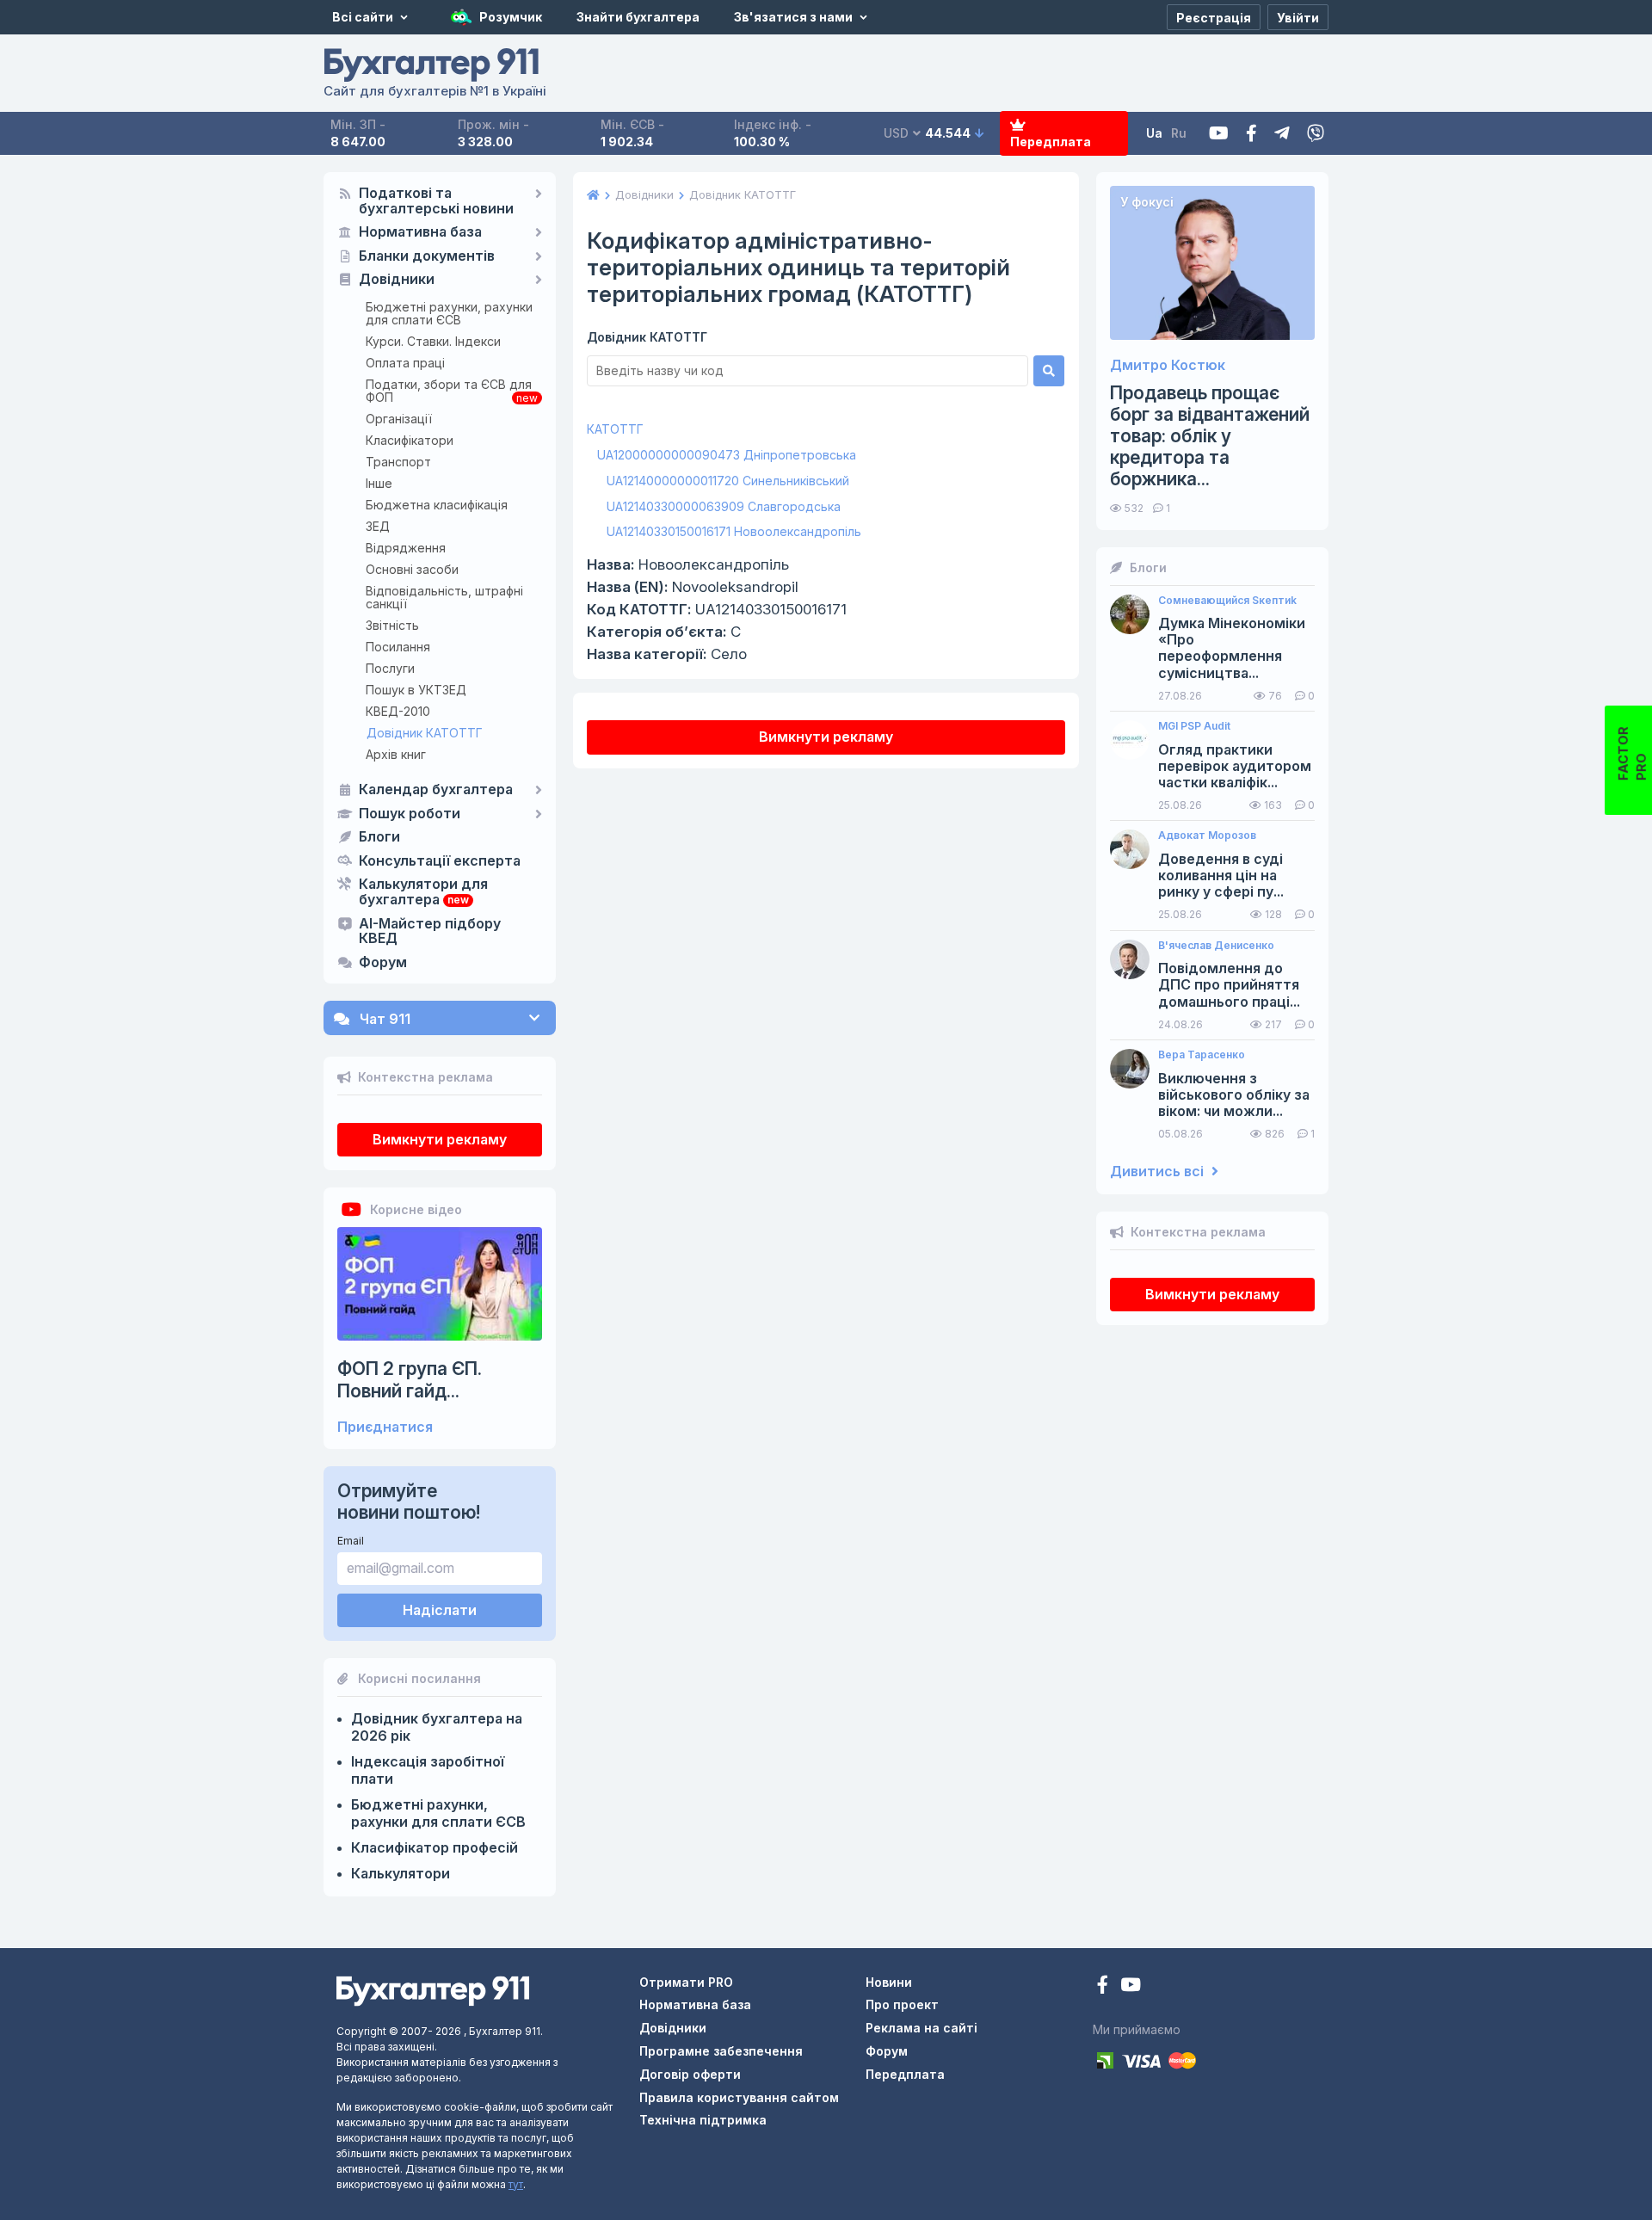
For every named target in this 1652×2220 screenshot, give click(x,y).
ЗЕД (378, 526)
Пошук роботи (410, 814)
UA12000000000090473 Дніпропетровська (727, 455)
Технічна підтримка (703, 2120)
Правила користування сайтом (739, 2097)
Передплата (1051, 142)
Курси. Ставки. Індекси (433, 341)
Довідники (397, 280)
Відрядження (406, 548)
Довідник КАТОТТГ (425, 733)
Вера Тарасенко (1202, 1055)
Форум (383, 963)
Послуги (390, 668)
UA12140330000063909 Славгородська (724, 506)
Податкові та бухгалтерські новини (436, 201)
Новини (889, 1982)
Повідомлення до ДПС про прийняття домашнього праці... (1229, 985)
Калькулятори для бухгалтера (423, 892)
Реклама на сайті (922, 2028)
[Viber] (1316, 134)
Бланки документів (427, 256)
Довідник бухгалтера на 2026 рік (437, 1727)
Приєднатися (385, 1427)
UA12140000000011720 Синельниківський (728, 481)
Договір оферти (690, 2074)
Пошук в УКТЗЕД (416, 690)
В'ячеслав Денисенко (1216, 946)
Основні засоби (412, 569)
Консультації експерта (440, 861)
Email (351, 1541)
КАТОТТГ (615, 429)
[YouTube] (1131, 1986)
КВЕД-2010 (398, 711)
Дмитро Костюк (1168, 365)
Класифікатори (410, 440)
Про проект (902, 2004)
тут (516, 2184)
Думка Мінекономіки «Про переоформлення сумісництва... (1232, 648)
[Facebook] (1251, 134)
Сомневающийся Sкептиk (1227, 601)
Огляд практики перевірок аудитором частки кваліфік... (1235, 766)
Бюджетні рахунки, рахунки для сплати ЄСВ (449, 313)
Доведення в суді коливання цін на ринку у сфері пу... (1221, 876)
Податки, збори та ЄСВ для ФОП (449, 391)
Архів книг (396, 754)
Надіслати (440, 1610)
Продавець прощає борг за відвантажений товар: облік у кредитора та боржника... (1210, 436)
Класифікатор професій (435, 1847)
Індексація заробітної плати (428, 1770)
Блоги (379, 837)
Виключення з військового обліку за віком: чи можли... (1234, 1095)
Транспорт (398, 462)
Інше (379, 483)
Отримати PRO (686, 1982)
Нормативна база (420, 232)
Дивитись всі (1159, 1172)
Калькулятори (401, 1873)
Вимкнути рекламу (440, 1139)
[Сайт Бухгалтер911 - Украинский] (433, 1990)
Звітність (392, 625)
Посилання (398, 647)
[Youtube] (1219, 134)
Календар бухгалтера (436, 790)
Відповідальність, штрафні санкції (444, 597)
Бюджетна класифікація (437, 505)
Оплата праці (405, 363)
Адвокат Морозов (1207, 836)
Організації (399, 419)
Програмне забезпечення (721, 2051)
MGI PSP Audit (1194, 726)
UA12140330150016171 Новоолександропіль (734, 531)
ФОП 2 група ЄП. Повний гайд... (410, 1379)
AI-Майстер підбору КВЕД (430, 932)
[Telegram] (1282, 134)
